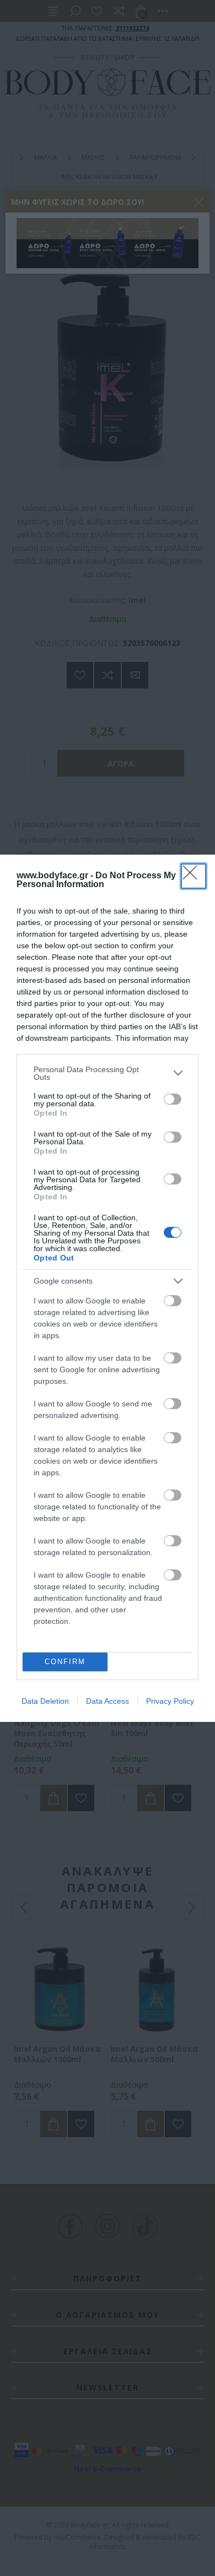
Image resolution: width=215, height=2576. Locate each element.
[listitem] (108, 1073)
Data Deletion (45, 1701)
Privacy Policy (170, 1701)
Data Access (108, 1701)
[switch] (173, 1099)
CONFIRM (65, 1662)
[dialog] (108, 1288)
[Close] (193, 876)
